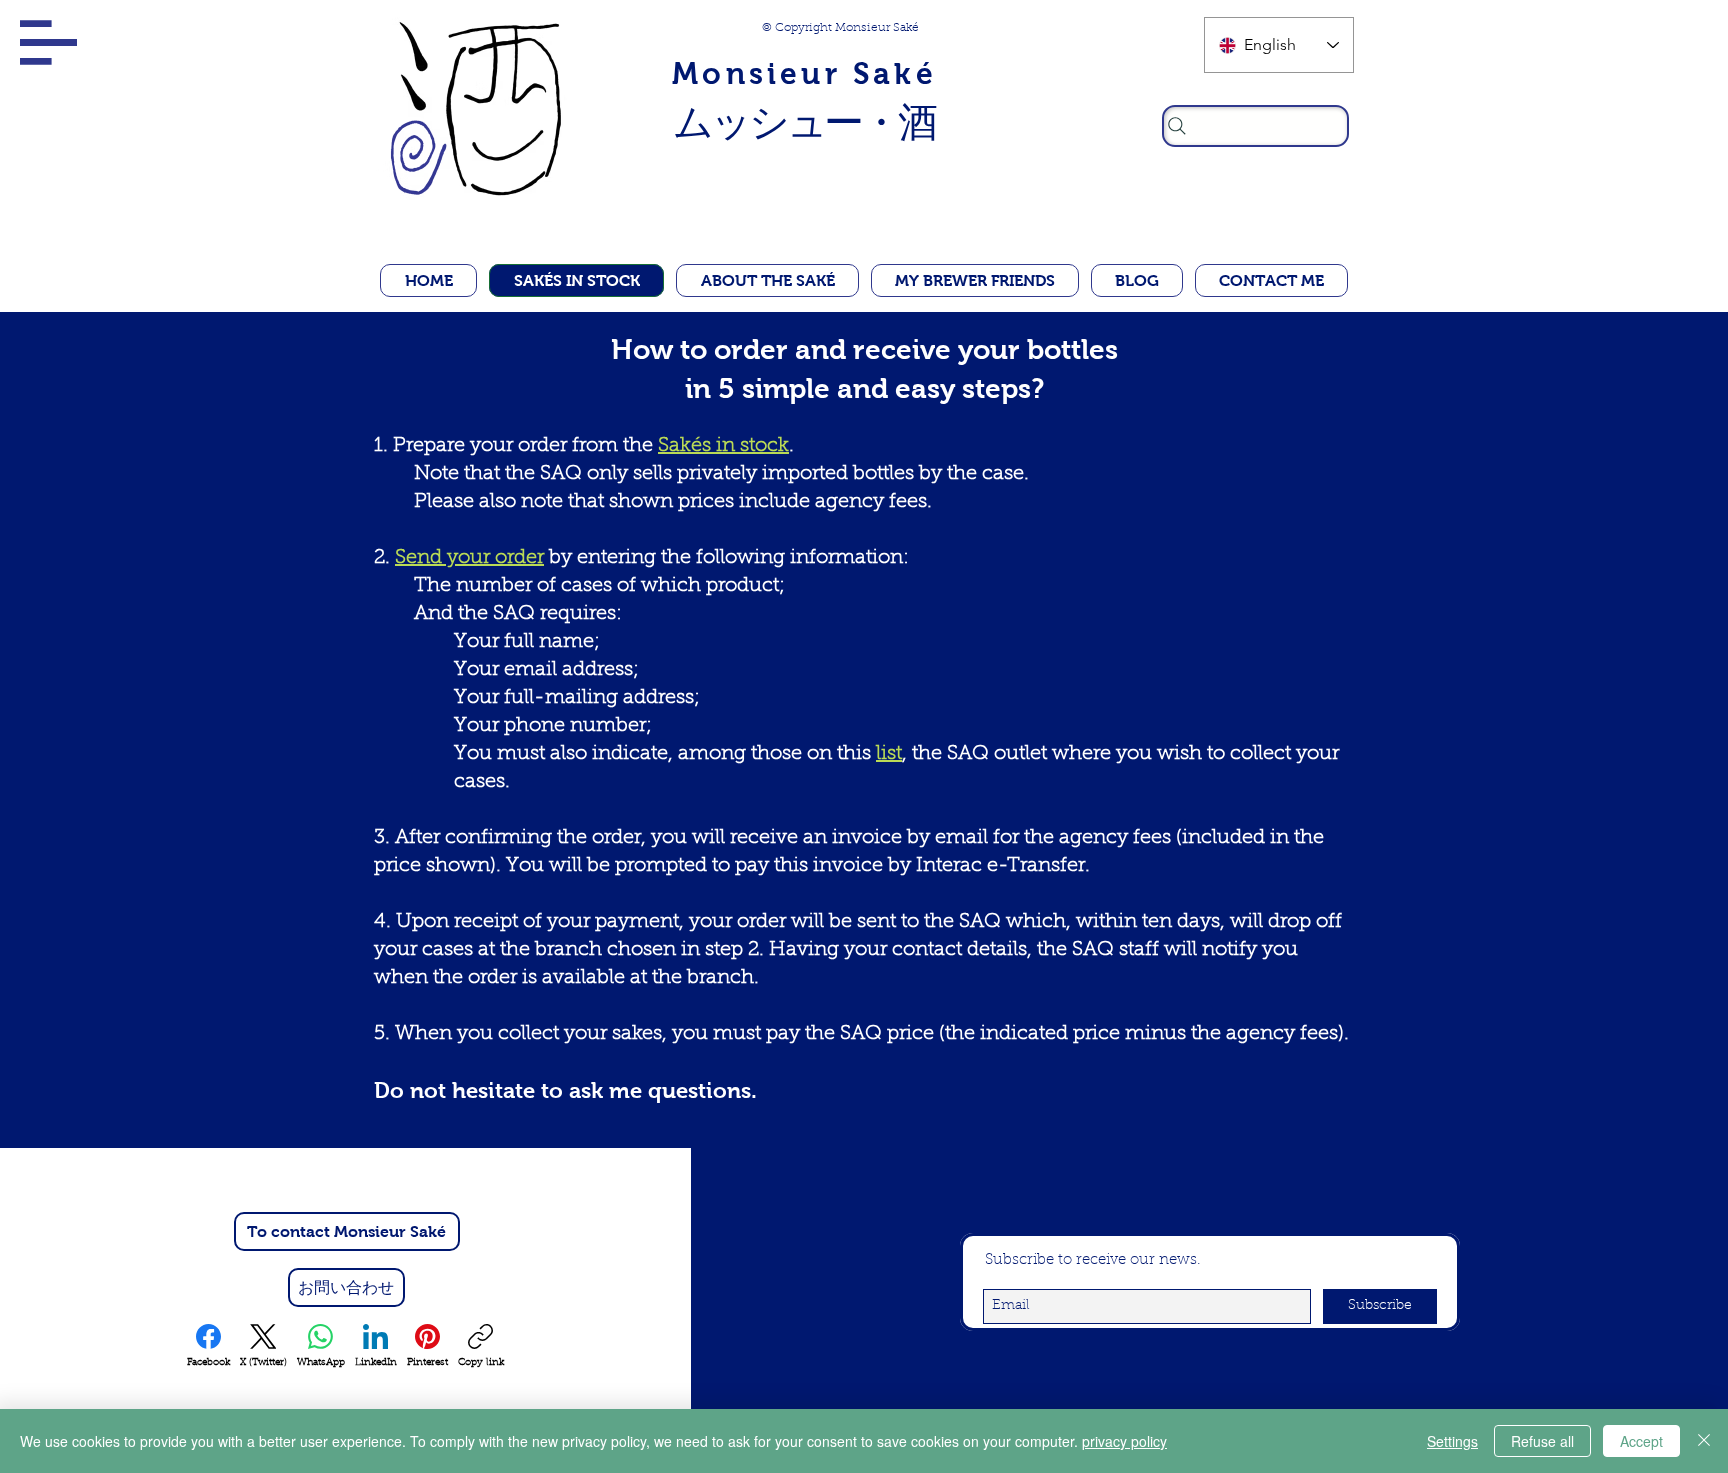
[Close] (1704, 1441)
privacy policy (1124, 1441)
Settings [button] (1452, 1441)
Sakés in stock (723, 446)
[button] (48, 42)
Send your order (469, 558)
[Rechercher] (1255, 126)
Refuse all (1542, 1441)
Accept (1641, 1441)
